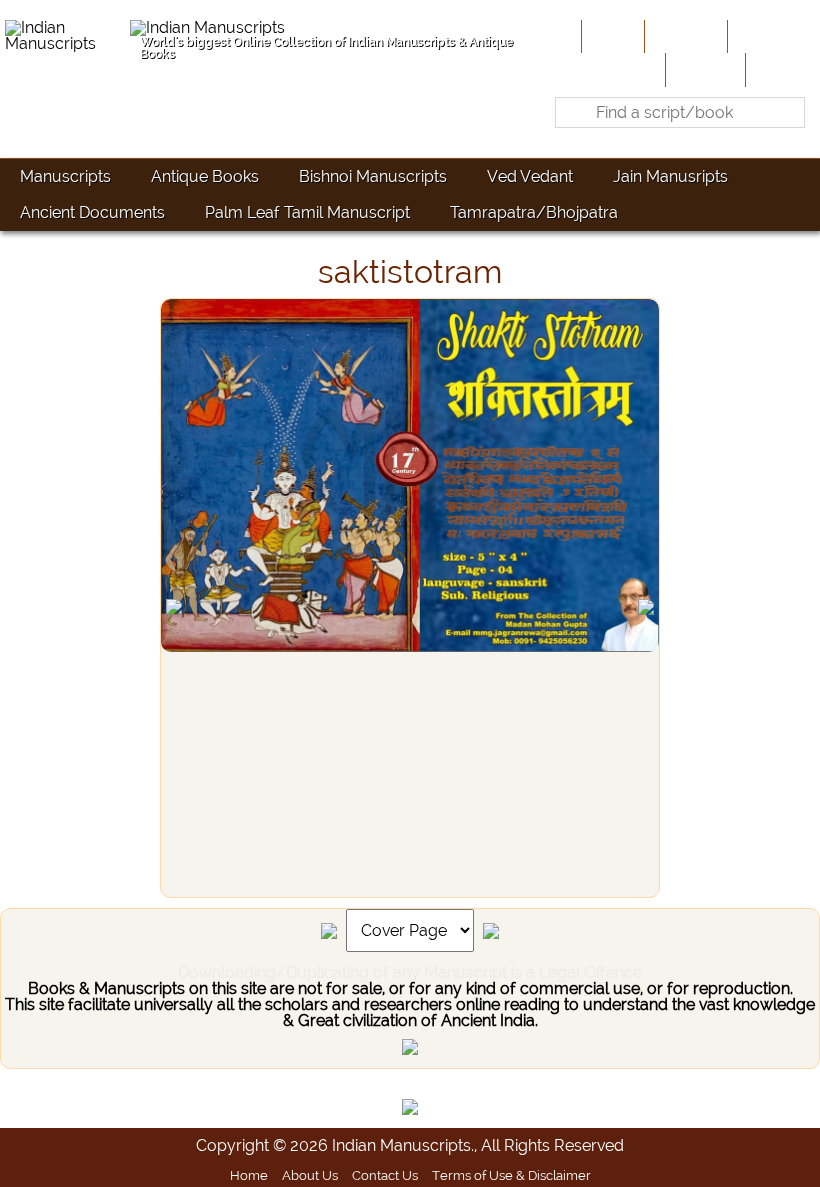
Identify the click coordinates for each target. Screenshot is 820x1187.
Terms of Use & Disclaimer (511, 1175)
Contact (780, 69)
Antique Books (205, 176)
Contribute (771, 36)
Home (611, 36)
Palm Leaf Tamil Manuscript (307, 212)
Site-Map (703, 69)
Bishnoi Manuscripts (373, 176)
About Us (684, 36)
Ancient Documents (92, 212)
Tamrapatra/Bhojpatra (534, 212)
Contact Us (385, 1175)
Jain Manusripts (670, 176)
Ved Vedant (530, 176)
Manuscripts (65, 176)
